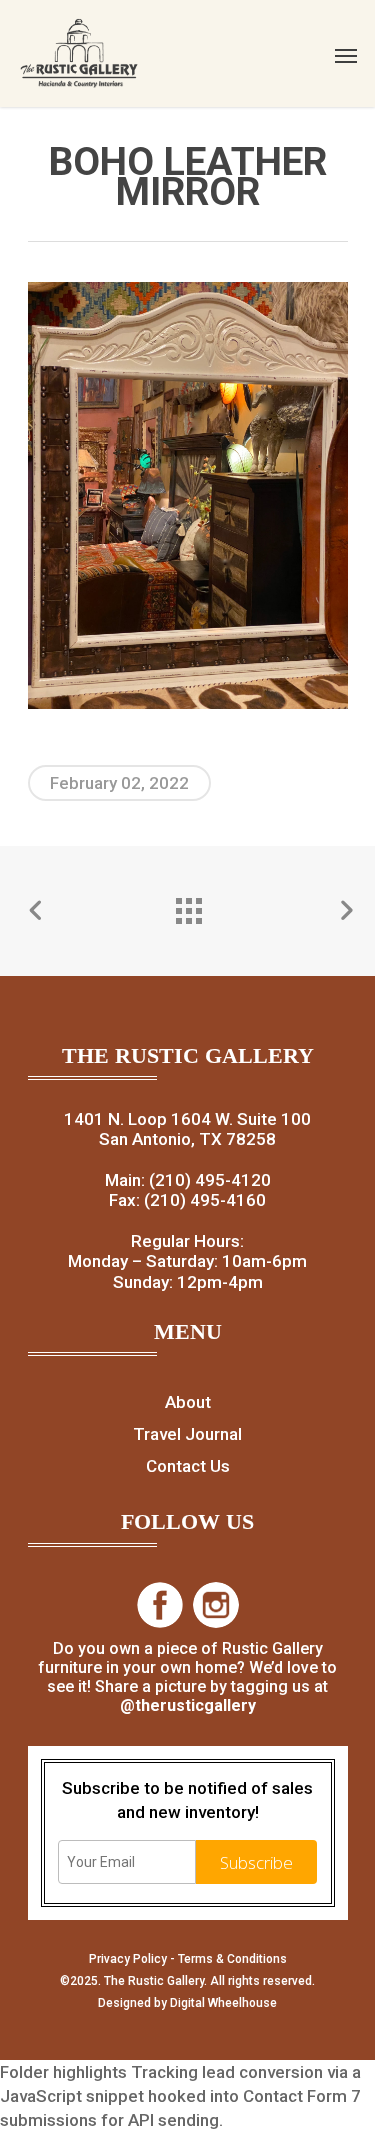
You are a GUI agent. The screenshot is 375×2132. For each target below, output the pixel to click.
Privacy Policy (128, 1959)
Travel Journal (187, 1434)
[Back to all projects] (188, 906)
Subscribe (256, 1862)
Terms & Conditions (232, 1959)
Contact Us (188, 1466)
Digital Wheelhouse (223, 2003)
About (188, 1402)
